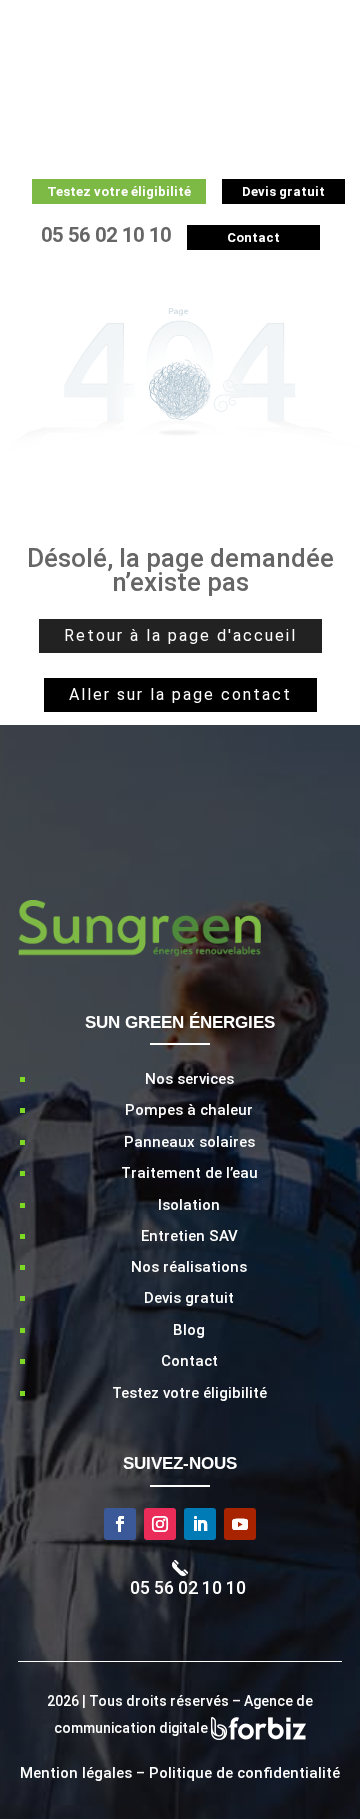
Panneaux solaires (189, 1142)
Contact (189, 1361)
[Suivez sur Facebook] (120, 1524)
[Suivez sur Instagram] (160, 1524)
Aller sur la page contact (180, 694)
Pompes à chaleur (189, 1110)
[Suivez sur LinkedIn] (200, 1524)
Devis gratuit (189, 1298)
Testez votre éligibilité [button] (119, 191)
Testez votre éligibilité (189, 1393)
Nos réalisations (189, 1267)
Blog (189, 1330)
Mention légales (76, 1773)
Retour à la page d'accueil (180, 635)
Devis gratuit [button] (283, 191)
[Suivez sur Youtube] (240, 1524)
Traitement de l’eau (189, 1173)
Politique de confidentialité (244, 1773)
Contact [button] (253, 237)
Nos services (189, 1079)
